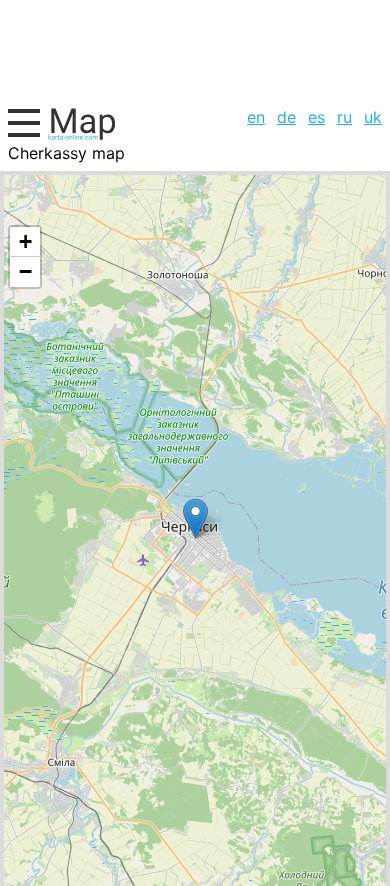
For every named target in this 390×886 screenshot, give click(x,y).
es (316, 117)
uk (373, 117)
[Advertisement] (195, 50)
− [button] (25, 271)
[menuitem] (256, 117)
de (286, 117)
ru (344, 117)
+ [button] (25, 241)
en (256, 117)
